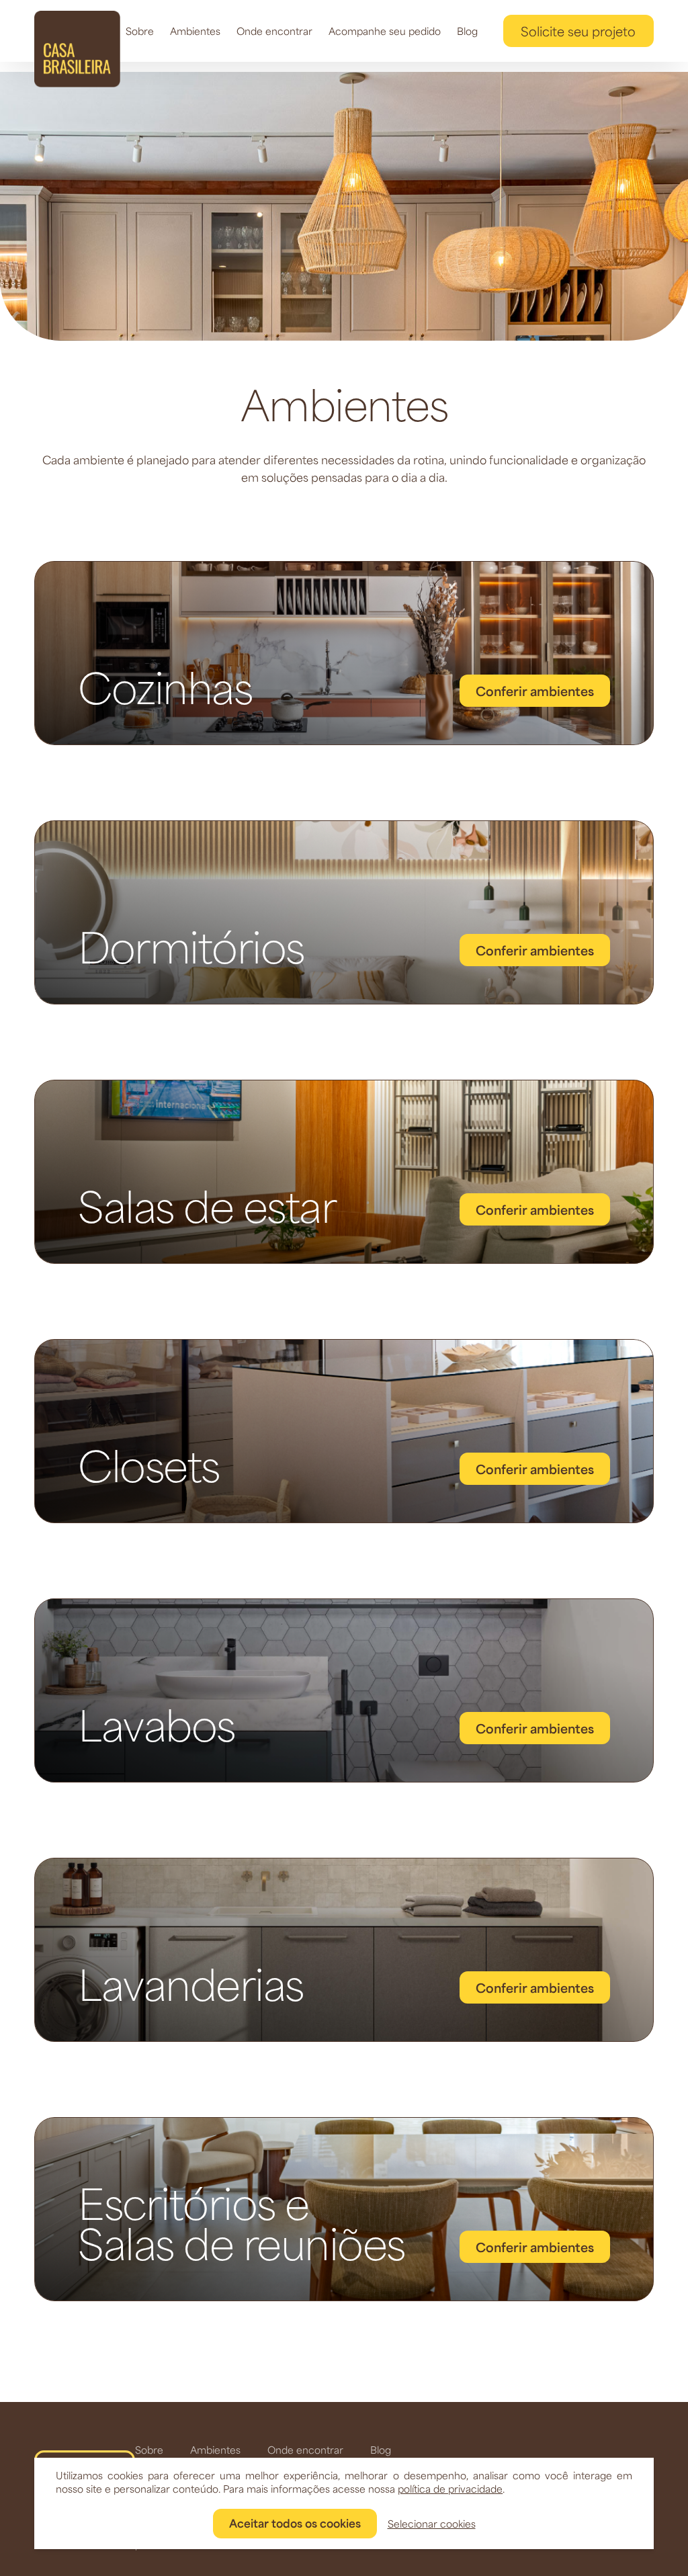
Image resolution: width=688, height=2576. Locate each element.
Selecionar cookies (432, 2524)
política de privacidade (450, 2489)
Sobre (140, 31)
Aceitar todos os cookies (295, 2523)
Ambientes (195, 31)
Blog (467, 31)
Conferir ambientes (535, 691)
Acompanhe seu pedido (385, 31)
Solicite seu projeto (578, 31)
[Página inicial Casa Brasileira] (77, 49)
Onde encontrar (274, 31)
